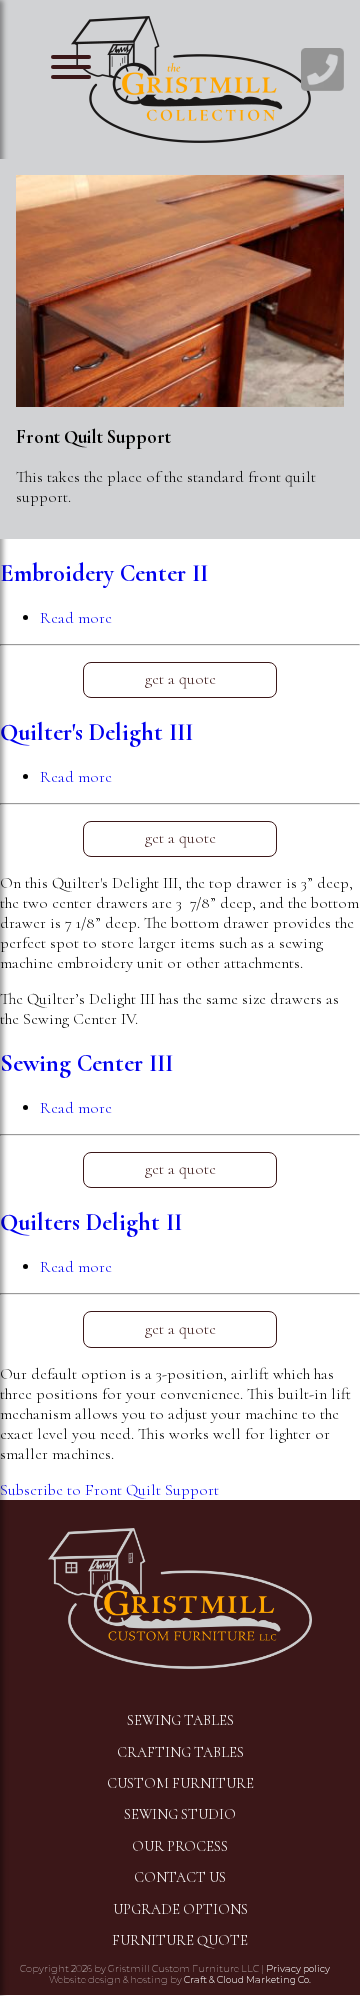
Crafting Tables (180, 1752)
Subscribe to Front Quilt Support (109, 1490)
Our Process (180, 1846)
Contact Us (180, 1877)
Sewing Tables (180, 1720)
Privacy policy (298, 1968)
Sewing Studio (180, 1814)
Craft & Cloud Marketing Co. (247, 1979)
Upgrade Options (180, 1909)
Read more (76, 618)
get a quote (180, 679)
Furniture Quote (180, 1940)
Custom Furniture (180, 1783)
